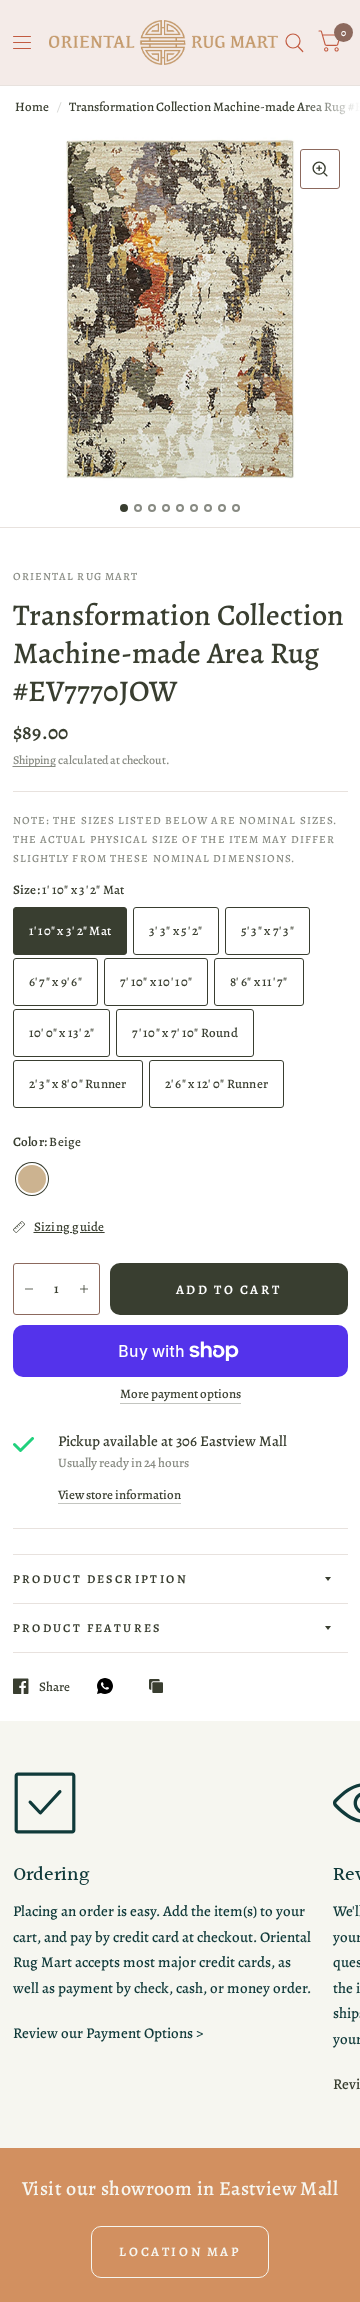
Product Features (87, 1628)
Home (32, 106)
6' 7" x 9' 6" (55, 981)
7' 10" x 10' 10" (156, 981)
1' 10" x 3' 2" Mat (70, 930)
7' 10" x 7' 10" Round (184, 1032)
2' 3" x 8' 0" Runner (78, 1083)
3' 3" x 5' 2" (175, 930)
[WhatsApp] (110, 1686)
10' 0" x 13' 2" (62, 1032)
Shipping (34, 760)
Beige (32, 1179)
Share (54, 1686)
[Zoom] (320, 169)
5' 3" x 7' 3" (267, 930)
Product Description (101, 1579)
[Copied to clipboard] (161, 1687)
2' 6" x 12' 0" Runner (216, 1083)
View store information (119, 1494)
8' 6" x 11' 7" (259, 981)
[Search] (294, 42)
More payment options (180, 1394)
